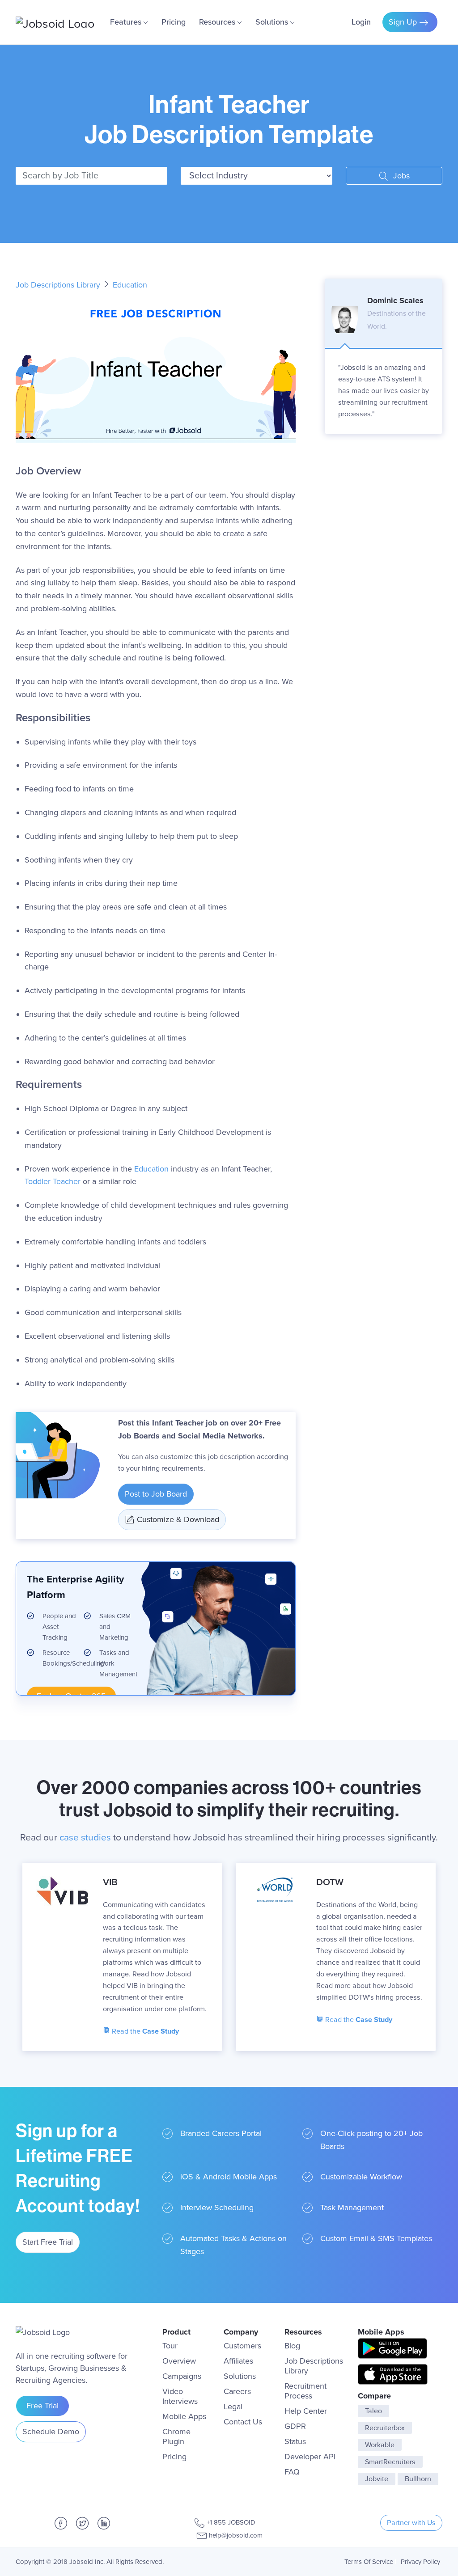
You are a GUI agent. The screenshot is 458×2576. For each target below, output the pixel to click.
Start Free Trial (48, 2242)
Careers (237, 2391)
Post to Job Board (156, 1494)
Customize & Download (178, 1519)
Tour (170, 2346)
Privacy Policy (420, 2562)
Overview (179, 2361)
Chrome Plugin (176, 2436)
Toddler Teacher (53, 1181)
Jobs (400, 176)
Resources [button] (218, 22)
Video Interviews (180, 2396)
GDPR (295, 2426)
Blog (292, 2346)
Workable (380, 2445)
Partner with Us (411, 2523)
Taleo (373, 2411)
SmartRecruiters (390, 2462)
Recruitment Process (305, 2391)
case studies (85, 1838)
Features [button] (127, 22)
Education (130, 285)
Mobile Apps (184, 2416)
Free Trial (42, 2406)
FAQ (292, 2472)
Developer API (310, 2457)
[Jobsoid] (55, 22)
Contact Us (243, 2422)
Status (295, 2441)
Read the (144, 2031)
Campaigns (182, 2376)
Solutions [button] (273, 22)
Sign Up (404, 22)
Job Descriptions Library (59, 285)
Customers (242, 2346)
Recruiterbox (385, 2428)
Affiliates (238, 2361)
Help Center (306, 2411)
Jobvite (377, 2479)
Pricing (174, 22)
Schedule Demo (51, 2432)
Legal (233, 2407)
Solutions (240, 2376)
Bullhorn (418, 2479)
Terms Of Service (369, 2562)
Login (361, 22)
